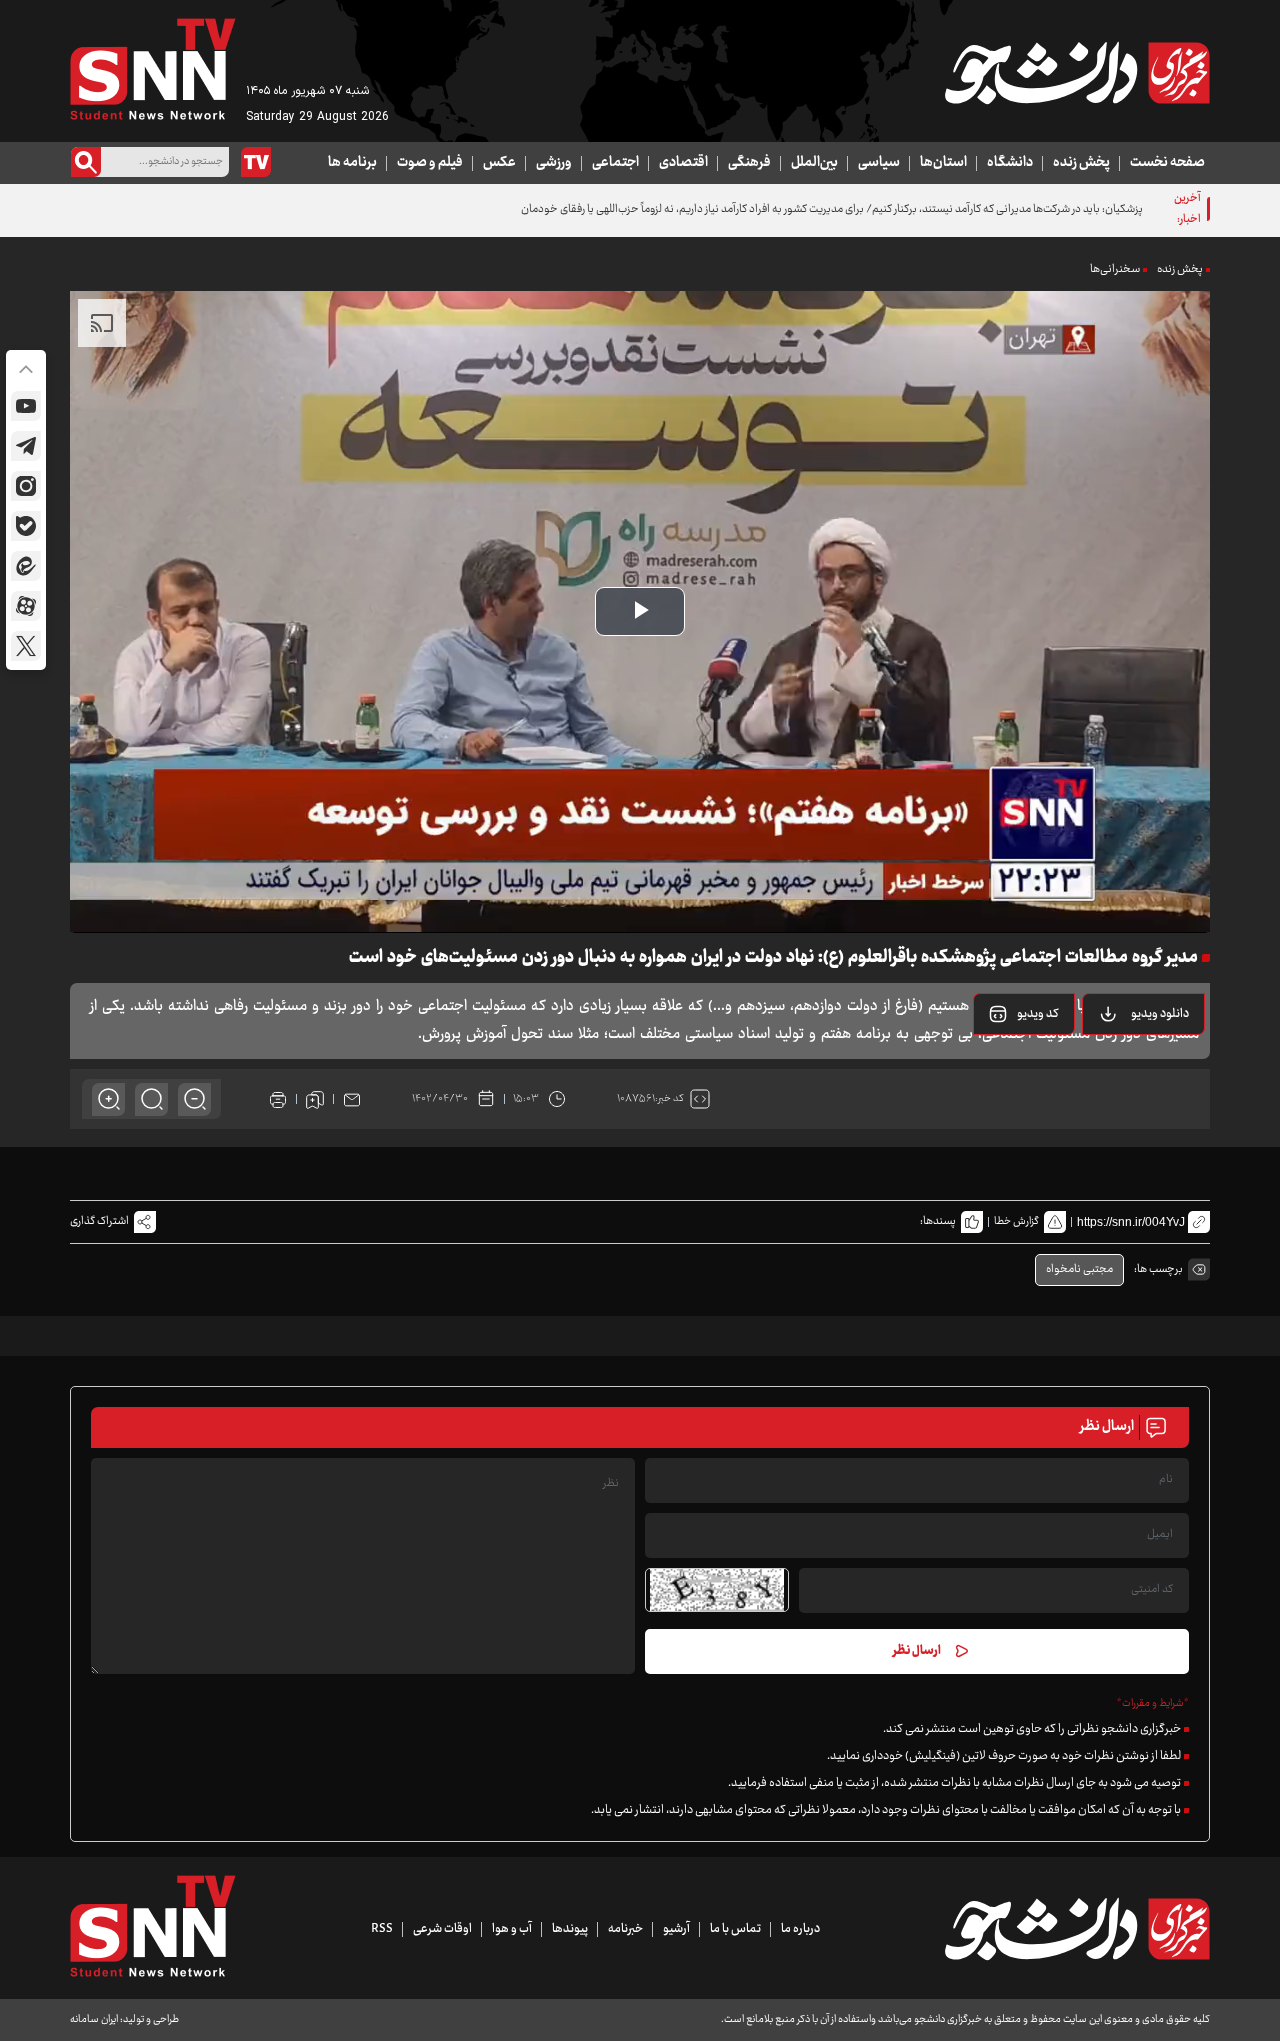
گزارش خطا (1016, 1221)
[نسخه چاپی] (278, 1099)
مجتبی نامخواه (1079, 1269)
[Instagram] (26, 486)
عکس (499, 163)
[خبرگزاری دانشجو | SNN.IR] (1077, 73)
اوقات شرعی (442, 1929)
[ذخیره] (315, 1099)
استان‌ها (943, 163)
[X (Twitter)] (26, 646)
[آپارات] (26, 606)
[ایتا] (26, 566)
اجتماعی (615, 163)
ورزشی (554, 163)
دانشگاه (1010, 163)
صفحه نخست (1167, 163)
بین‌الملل (814, 163)
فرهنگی (749, 163)
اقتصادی (683, 163)
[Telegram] (26, 446)
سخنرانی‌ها (1115, 269)
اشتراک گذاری (99, 1221)
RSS (382, 1929)
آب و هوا (512, 1929)
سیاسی (879, 163)
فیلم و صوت (430, 163)
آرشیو (676, 1929)
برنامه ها (352, 163)
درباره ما (800, 1929)
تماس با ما (735, 1929)
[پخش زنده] (256, 162)
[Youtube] (26, 406)
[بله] (26, 526)
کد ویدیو (1038, 1014)
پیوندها (570, 1929)
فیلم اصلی (1134, 1065)
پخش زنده (1081, 163)
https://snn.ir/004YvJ (1131, 1222)
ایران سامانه (94, 2019)
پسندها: (938, 1221)
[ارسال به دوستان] (352, 1099)
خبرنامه (625, 1929)
